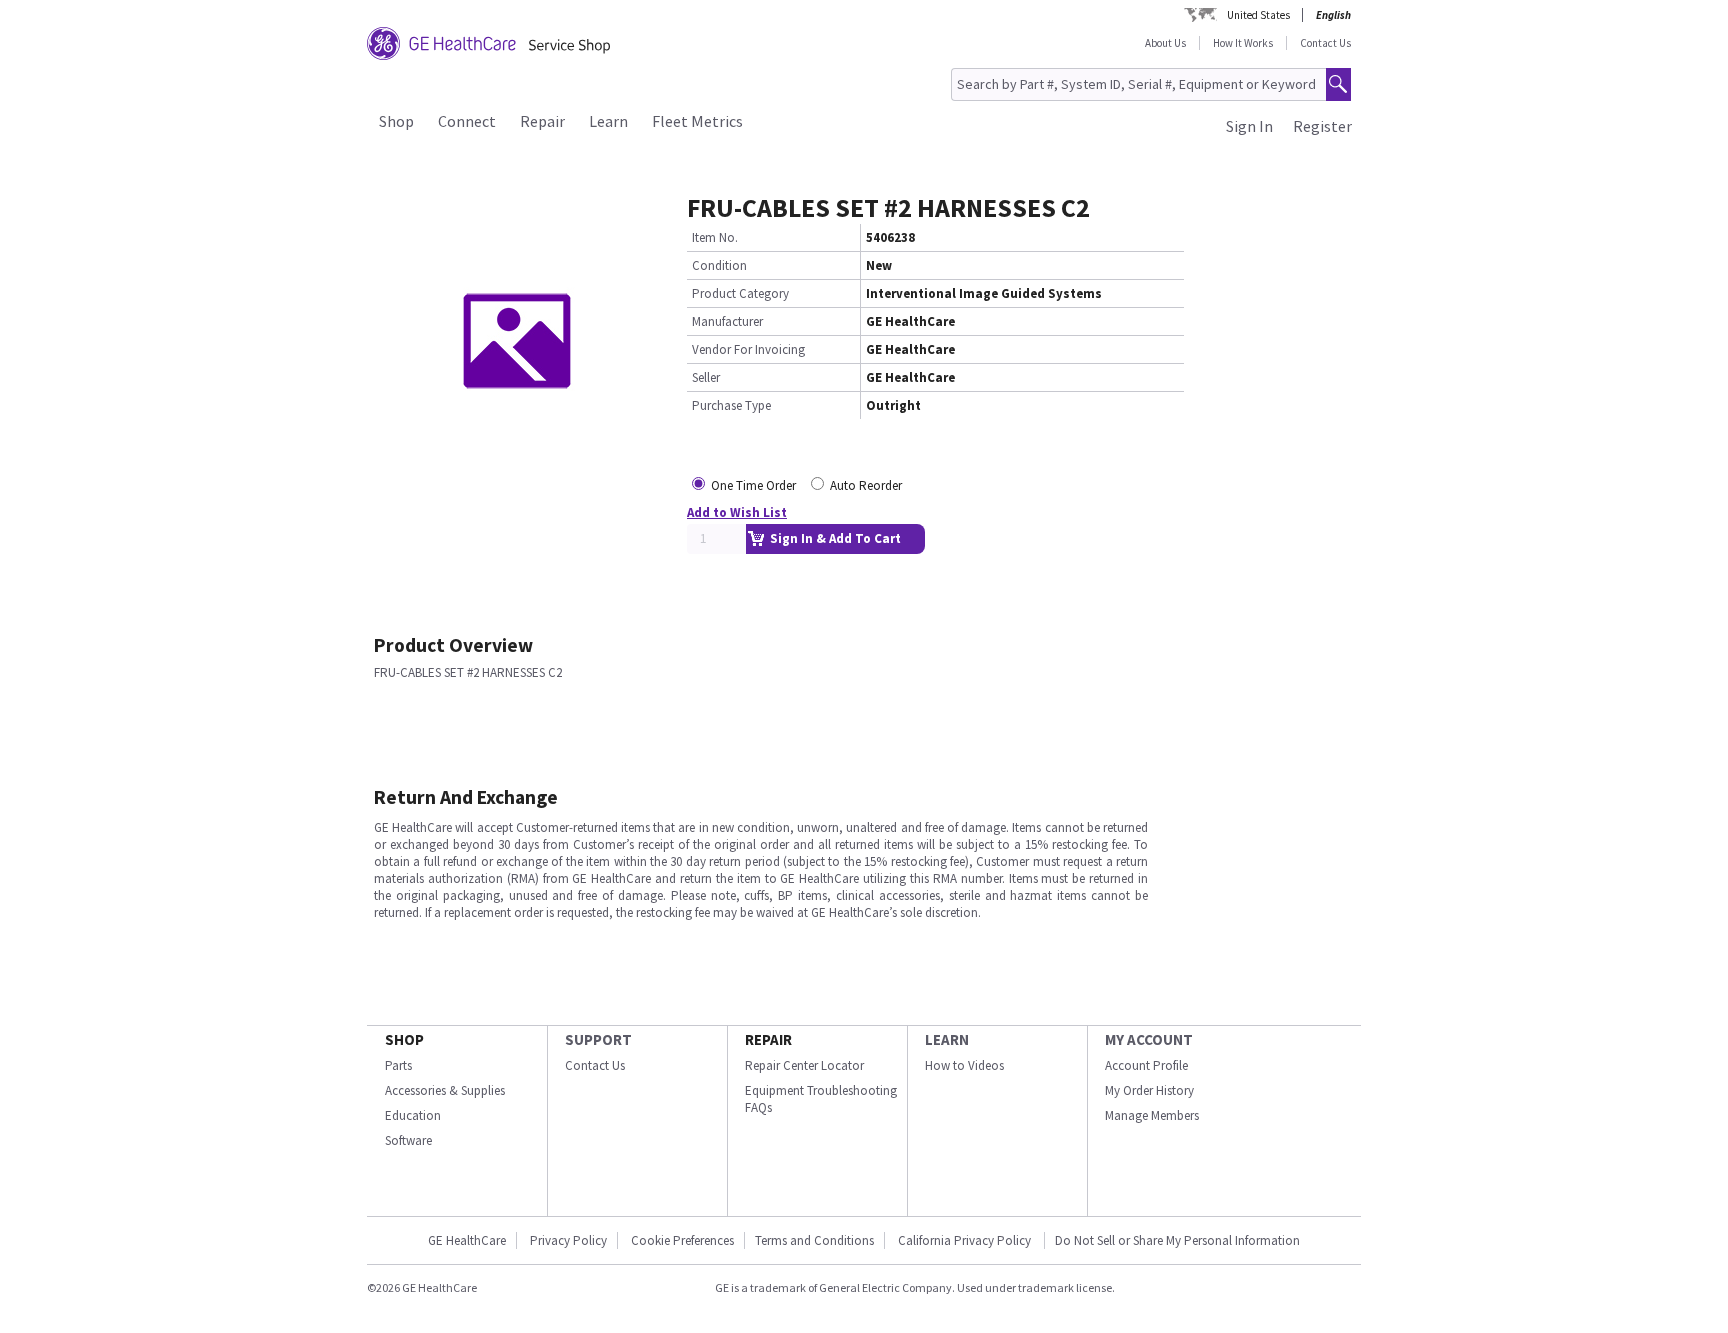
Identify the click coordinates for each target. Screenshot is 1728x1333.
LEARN (947, 1039)
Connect (467, 121)
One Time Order (753, 485)
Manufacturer (727, 321)
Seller (706, 377)
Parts (398, 1065)
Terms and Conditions (814, 1240)
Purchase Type (731, 405)
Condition (719, 265)
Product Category (740, 293)
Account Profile (1146, 1065)
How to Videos (964, 1065)
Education (413, 1115)
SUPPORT (598, 1039)
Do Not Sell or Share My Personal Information (1177, 1240)
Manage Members (1152, 1115)
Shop (396, 121)
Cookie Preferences (682, 1240)
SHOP (404, 1039)
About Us (1165, 43)
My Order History (1149, 1090)
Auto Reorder (866, 485)
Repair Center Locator (804, 1065)
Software (408, 1140)
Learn (608, 121)
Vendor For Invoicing (748, 349)
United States (1258, 15)
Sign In (1249, 126)
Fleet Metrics (697, 121)
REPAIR (768, 1039)
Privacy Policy (568, 1240)
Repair (542, 121)
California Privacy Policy (966, 1240)
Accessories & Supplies (445, 1090)
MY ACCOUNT (1149, 1039)
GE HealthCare (467, 1240)
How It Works (1243, 43)
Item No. (715, 237)
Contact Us (1325, 43)
